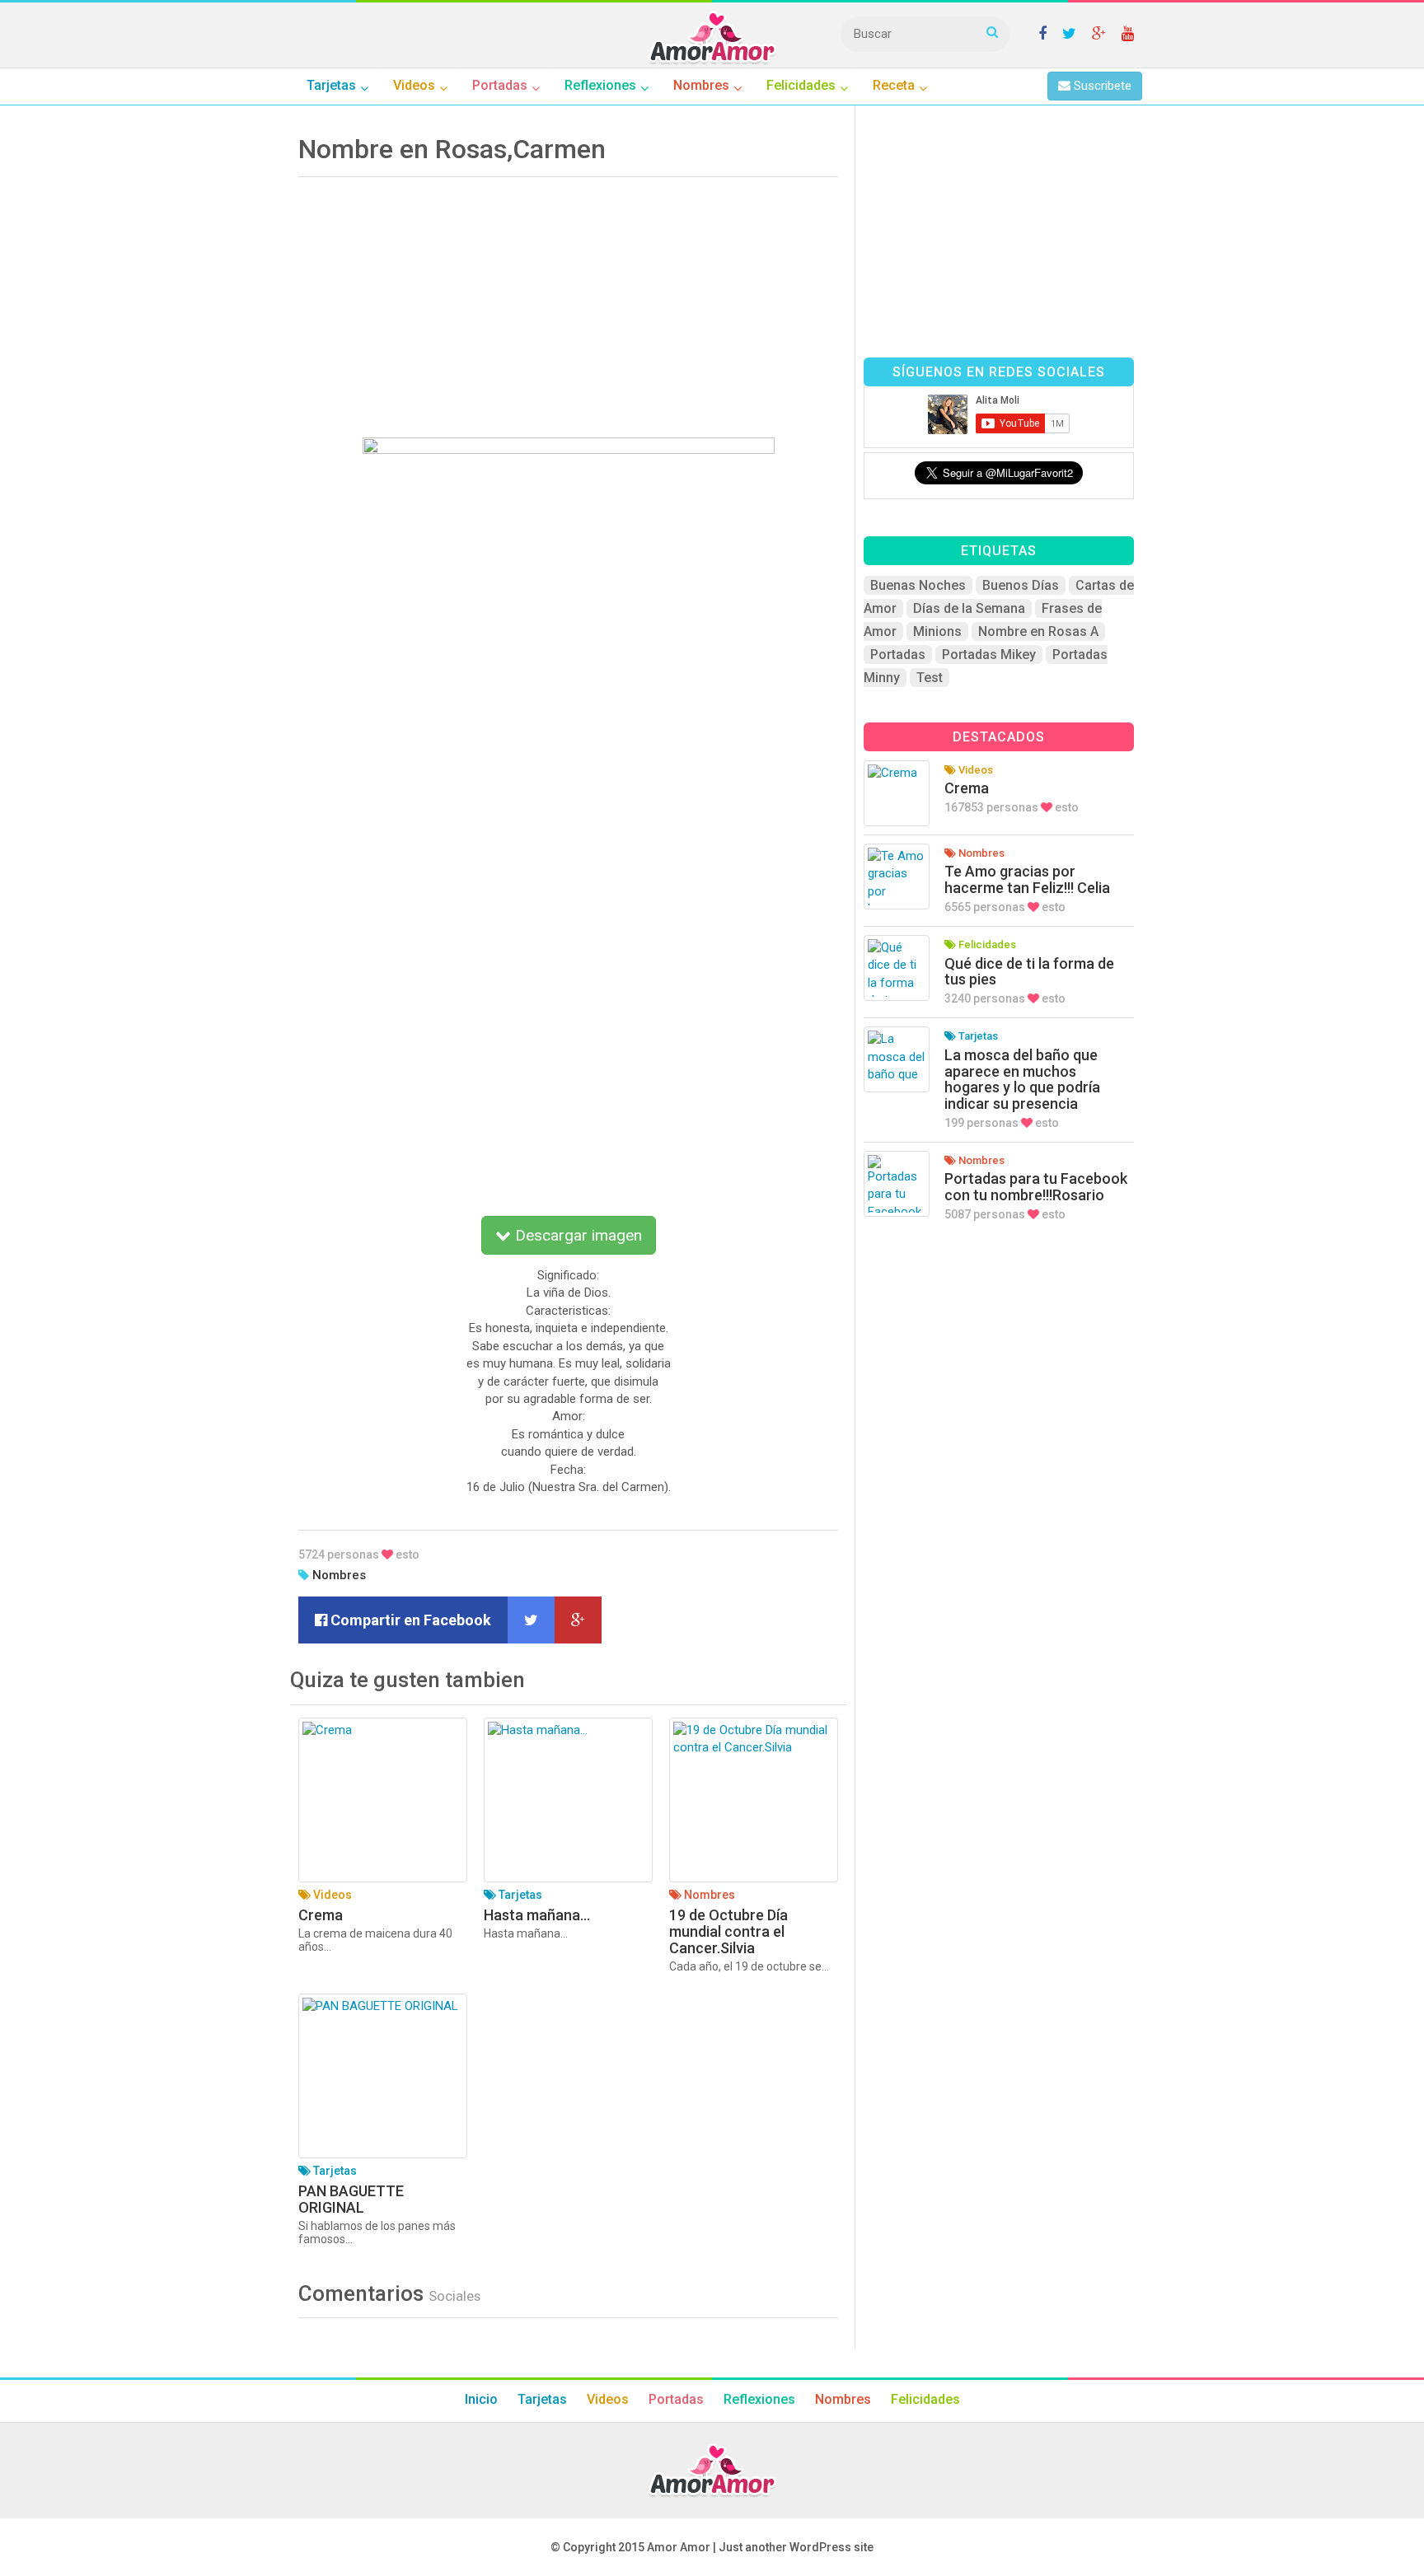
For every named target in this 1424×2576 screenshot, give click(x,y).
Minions (937, 631)
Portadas (898, 655)
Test (930, 678)
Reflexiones (759, 2399)
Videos (608, 2399)
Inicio (481, 2399)
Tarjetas (542, 2399)
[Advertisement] (568, 302)
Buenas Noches (918, 585)
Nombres (339, 1575)
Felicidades (925, 2399)
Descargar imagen (576, 1235)
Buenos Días (1021, 585)
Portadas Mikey (989, 655)
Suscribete (1101, 86)
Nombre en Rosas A (1038, 631)
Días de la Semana (969, 608)
